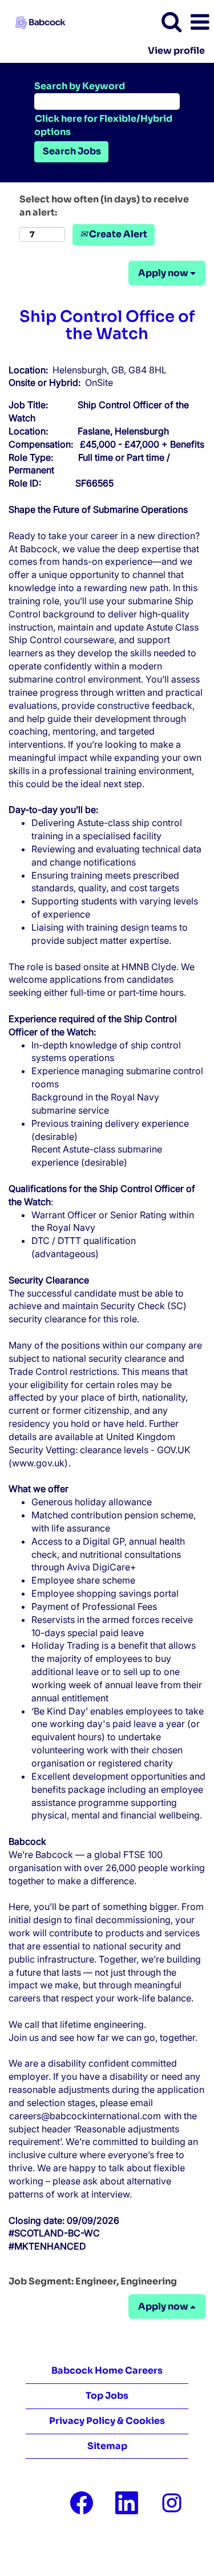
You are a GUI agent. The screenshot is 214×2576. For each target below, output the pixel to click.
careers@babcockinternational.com (85, 2116)
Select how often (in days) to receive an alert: (104, 206)
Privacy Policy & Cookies (107, 2421)
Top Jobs (107, 2396)
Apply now (164, 273)
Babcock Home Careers (107, 2370)
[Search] (171, 22)
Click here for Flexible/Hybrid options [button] (103, 125)
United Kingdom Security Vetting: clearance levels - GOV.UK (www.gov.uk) (100, 1450)
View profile (176, 51)
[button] (200, 22)
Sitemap (107, 2446)
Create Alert (117, 234)
